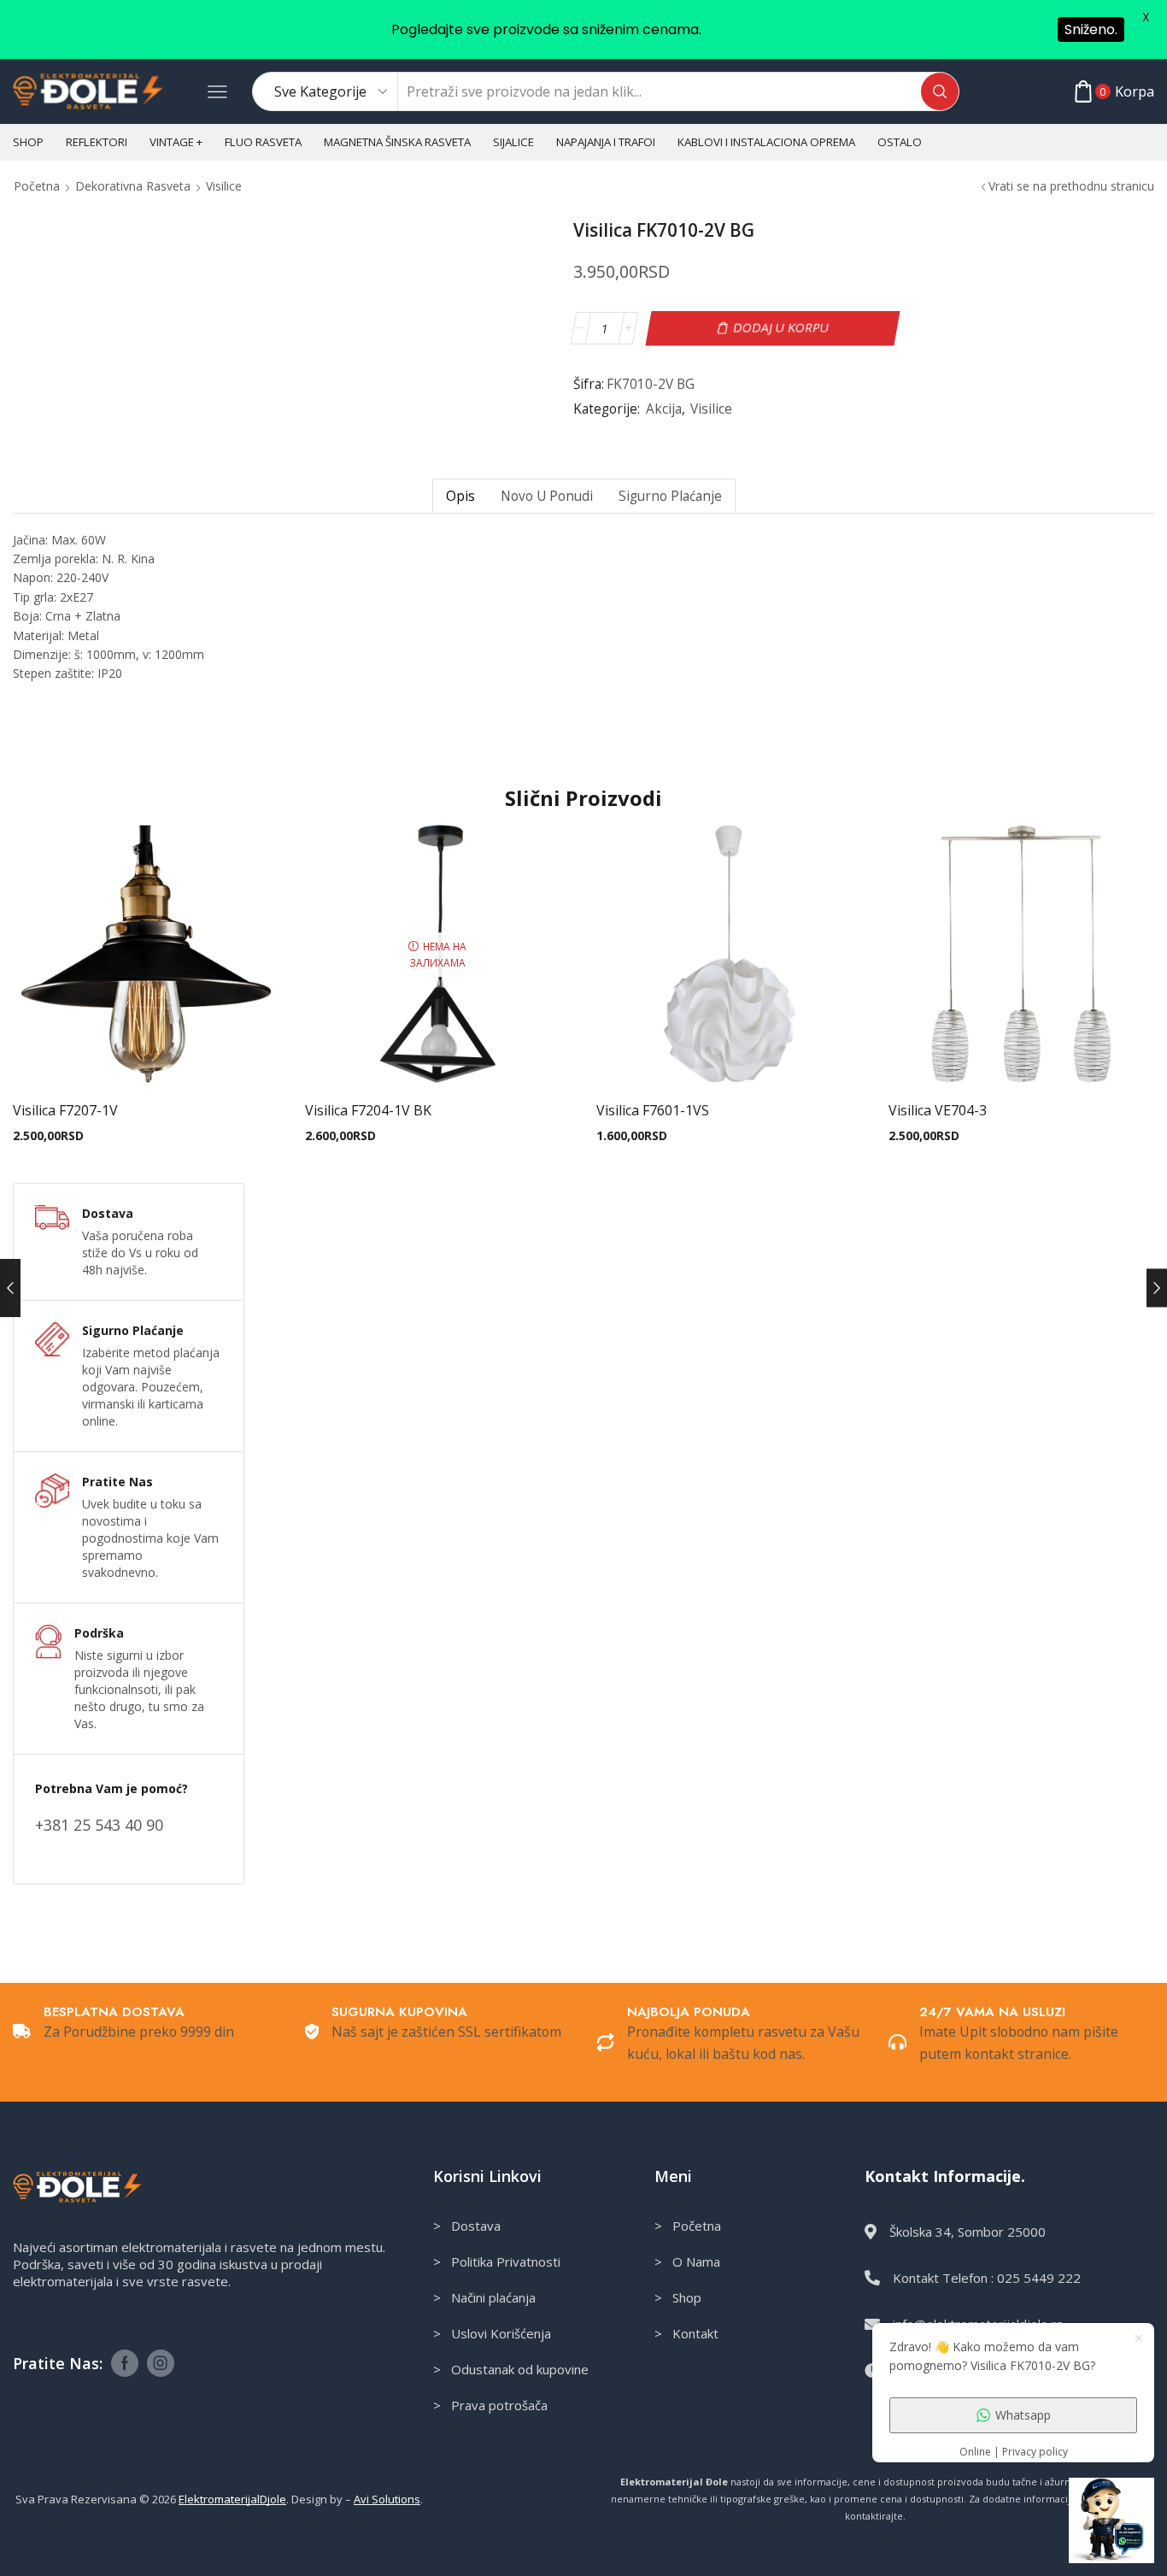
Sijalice (513, 142)
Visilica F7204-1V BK (368, 1110)
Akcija (664, 409)
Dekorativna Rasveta (133, 186)
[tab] (460, 496)
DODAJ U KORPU (781, 328)
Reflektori (97, 142)
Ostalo (900, 142)
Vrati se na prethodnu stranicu (1071, 186)
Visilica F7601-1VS (653, 1110)
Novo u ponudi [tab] (547, 496)
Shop (28, 142)
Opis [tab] (460, 496)
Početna (37, 186)
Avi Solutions (387, 2499)
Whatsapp (1023, 2415)
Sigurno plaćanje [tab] (670, 496)
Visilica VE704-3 (938, 1110)
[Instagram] (161, 2363)
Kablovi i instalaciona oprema (766, 142)
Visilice (224, 186)
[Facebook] (125, 2363)
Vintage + (176, 142)
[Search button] (940, 91)
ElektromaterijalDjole (232, 2499)
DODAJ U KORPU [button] (146, 1060)
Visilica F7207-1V (65, 1110)
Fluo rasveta (263, 142)
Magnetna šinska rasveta (397, 142)
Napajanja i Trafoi (606, 142)
